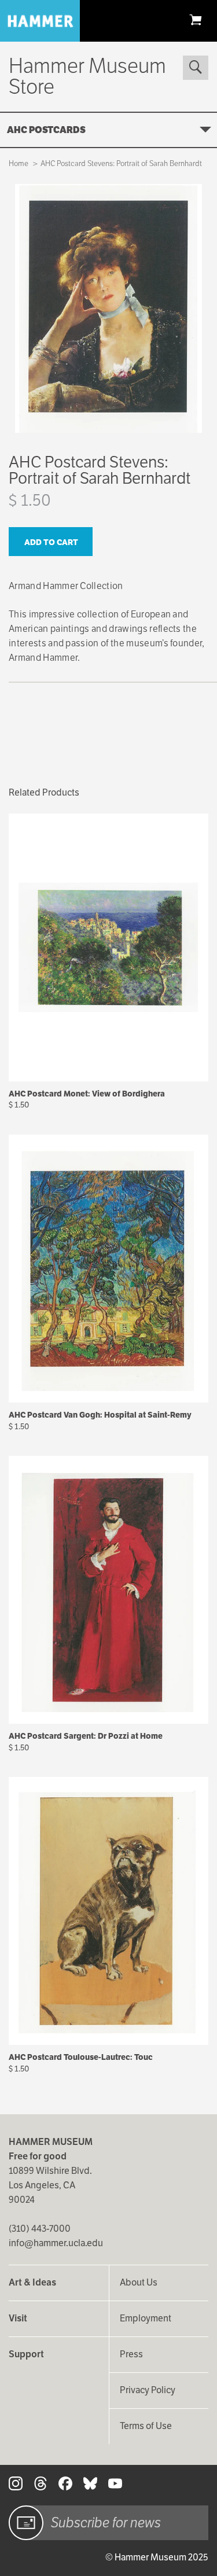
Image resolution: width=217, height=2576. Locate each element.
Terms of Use (146, 2426)
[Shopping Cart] (196, 19)
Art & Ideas (32, 2282)
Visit (18, 2318)
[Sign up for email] (26, 2523)
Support (26, 2354)
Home (19, 163)
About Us (139, 2282)
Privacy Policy (148, 2390)
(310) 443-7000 (40, 2229)
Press (131, 2354)
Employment (146, 2318)
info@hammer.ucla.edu (56, 2243)
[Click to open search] (196, 68)
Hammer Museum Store (87, 76)
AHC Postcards (46, 130)
